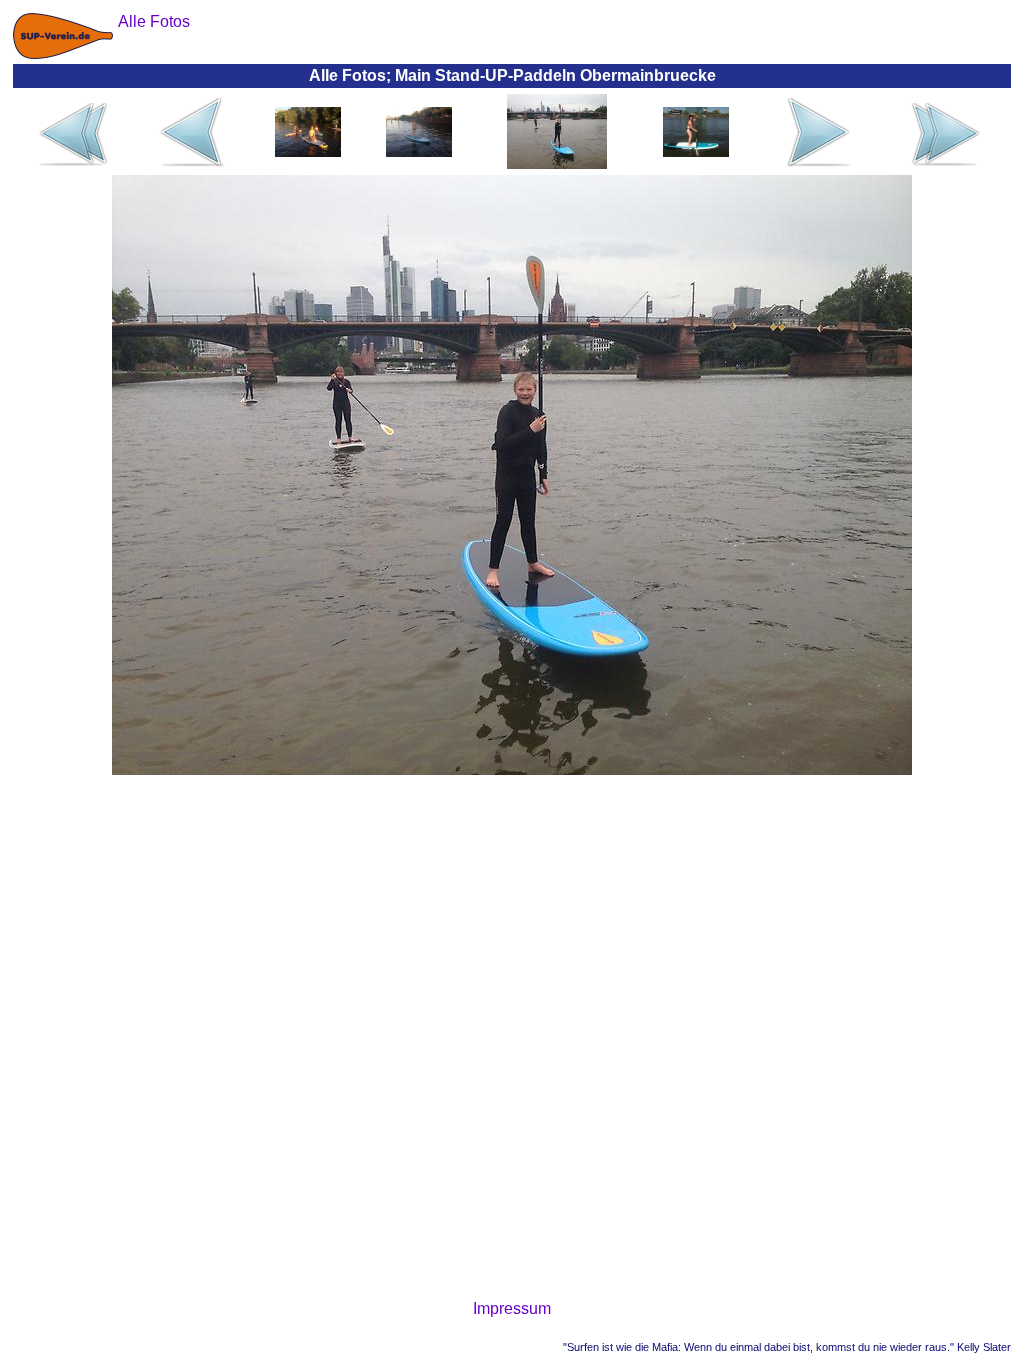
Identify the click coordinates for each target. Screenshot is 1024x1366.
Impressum (512, 1308)
